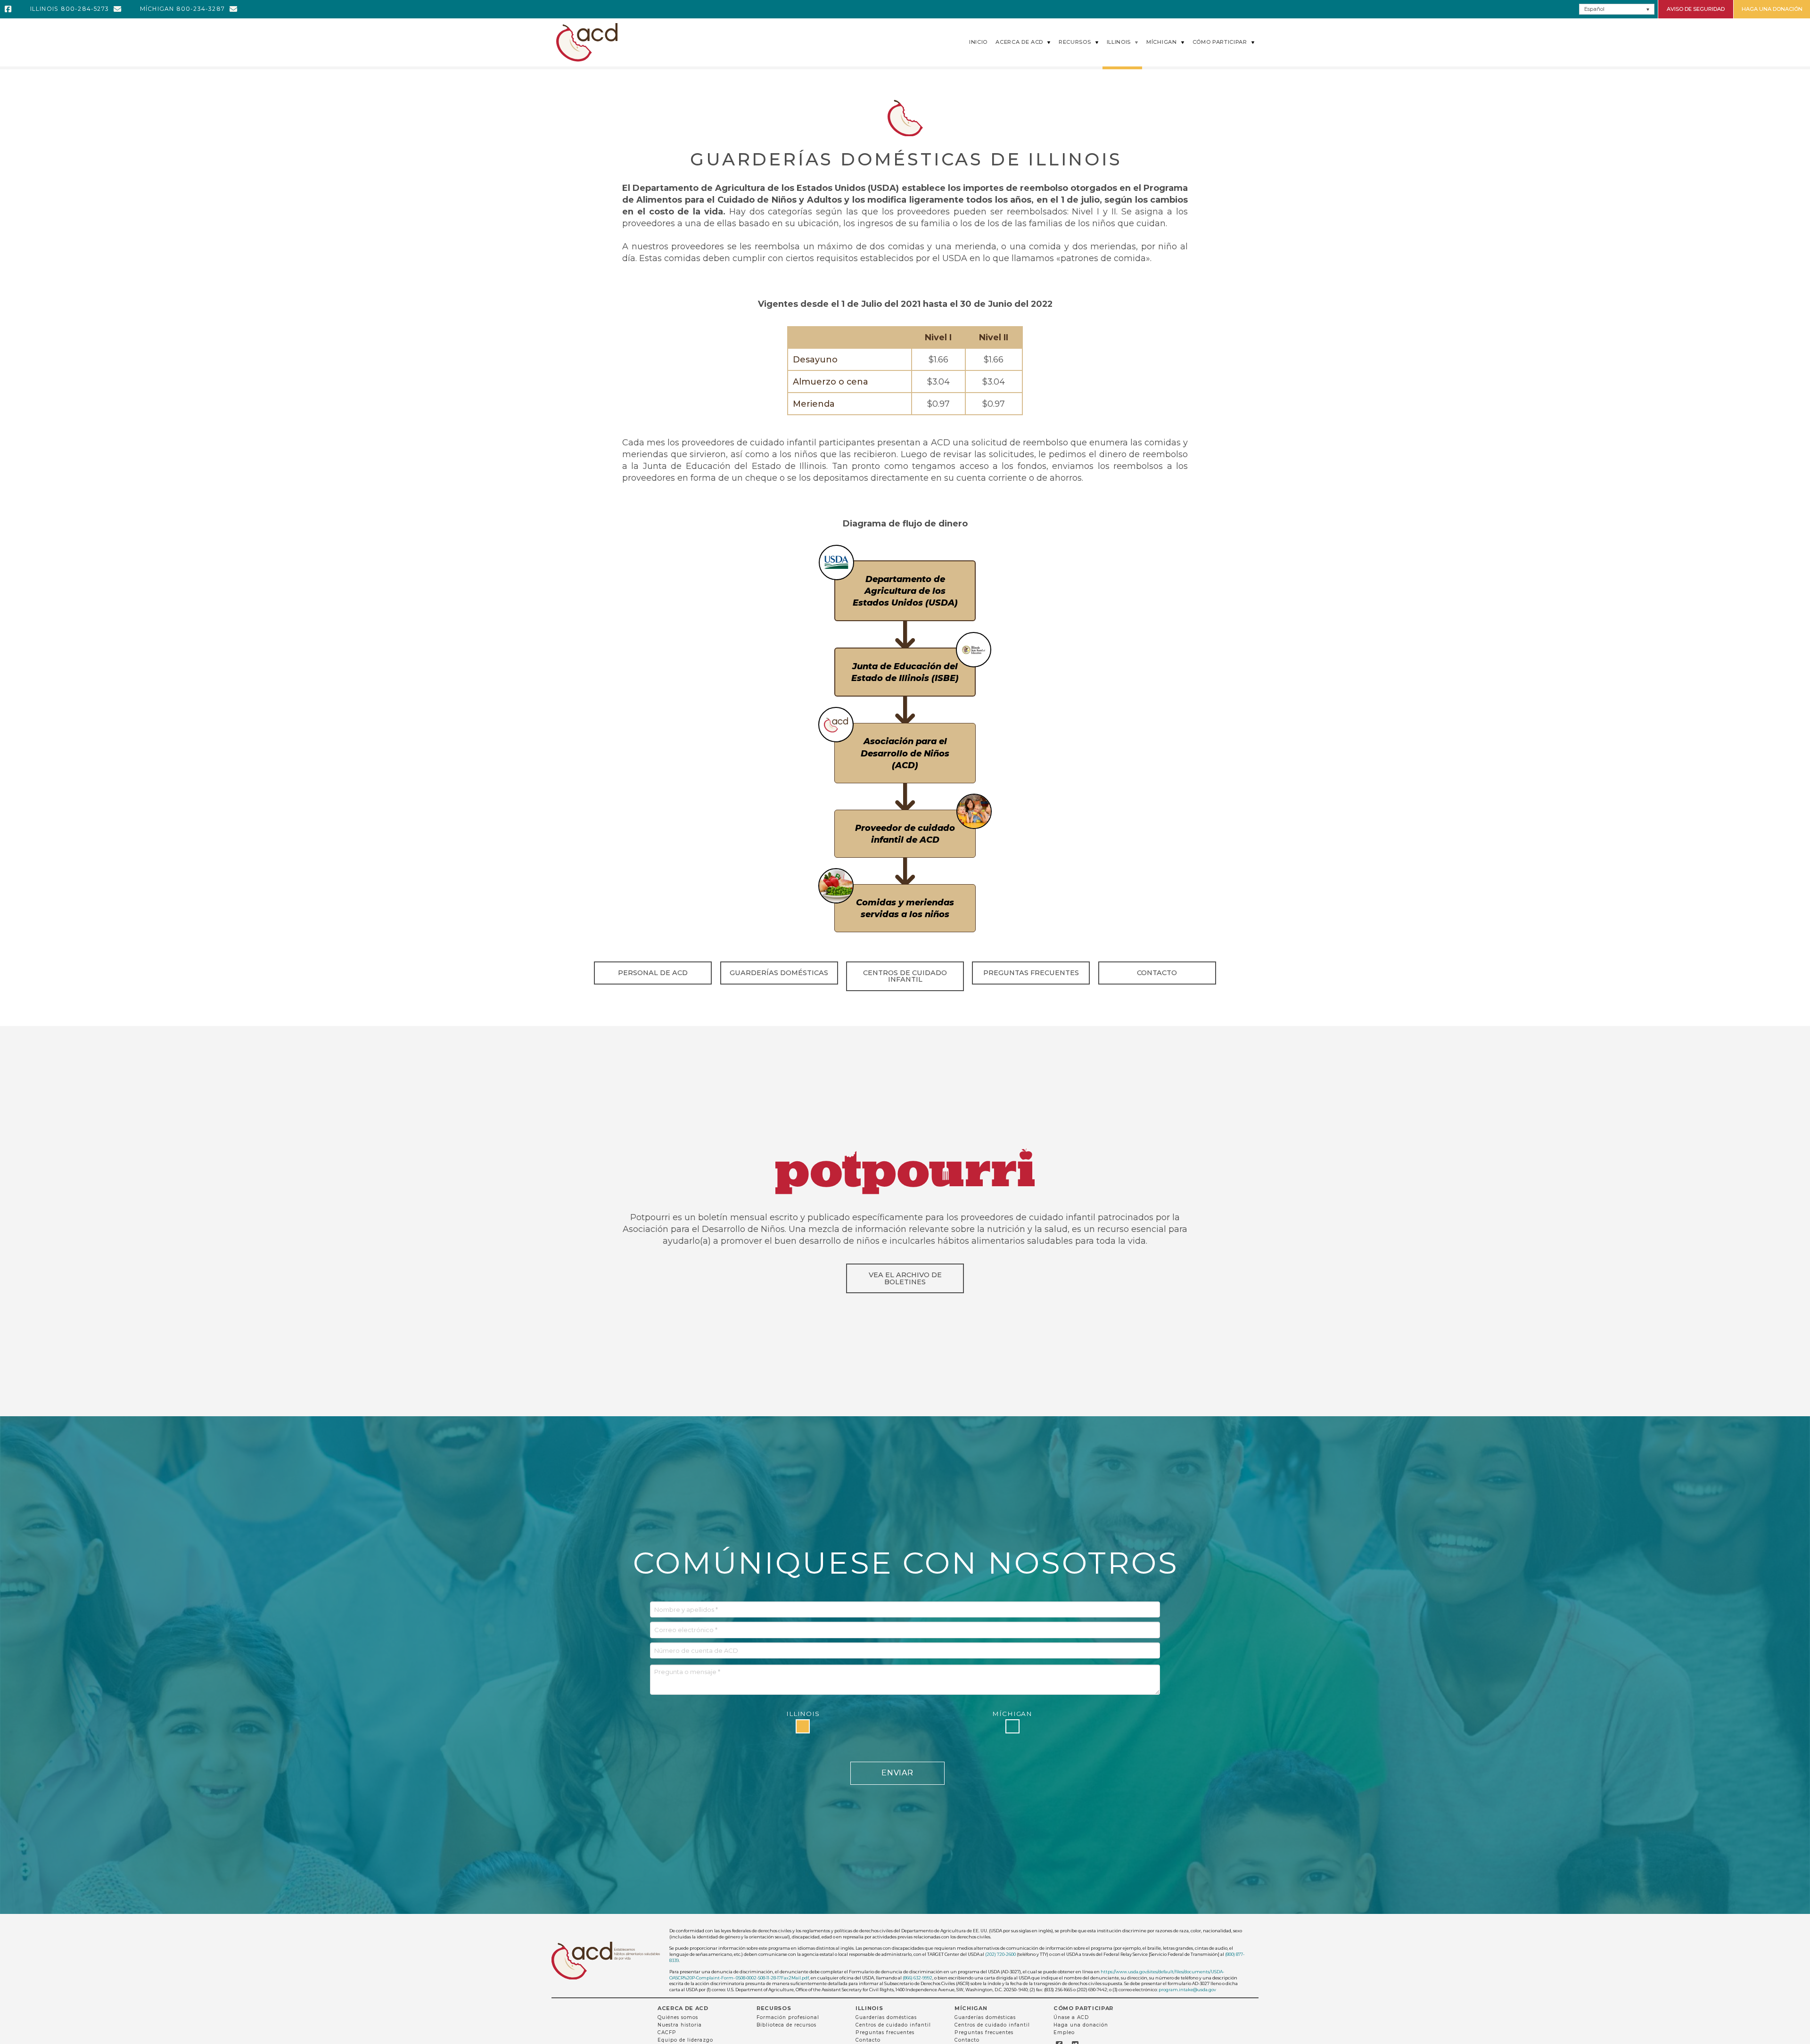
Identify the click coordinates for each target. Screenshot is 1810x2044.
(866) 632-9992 (917, 1978)
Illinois (869, 2008)
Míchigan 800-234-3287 (182, 9)
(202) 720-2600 (1000, 1954)
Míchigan (971, 2008)
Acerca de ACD (683, 2008)
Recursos (774, 2008)
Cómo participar (1083, 2008)
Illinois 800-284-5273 (70, 9)
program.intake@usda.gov (1187, 1990)
